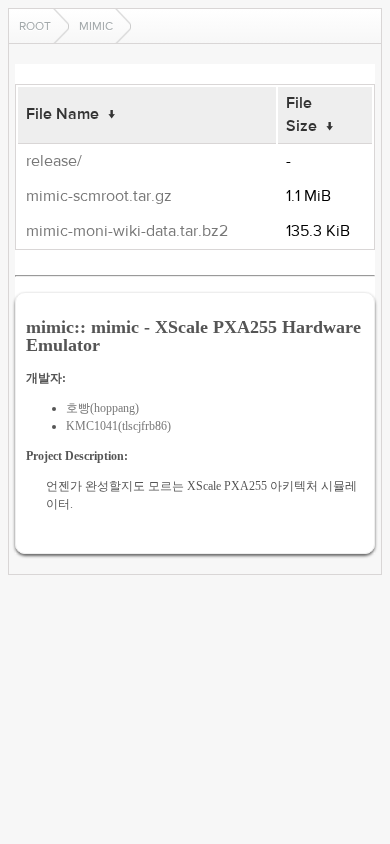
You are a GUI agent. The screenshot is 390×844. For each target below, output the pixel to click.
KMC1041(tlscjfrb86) (118, 426)
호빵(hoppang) (102, 408)
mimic (96, 26)
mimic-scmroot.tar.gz (99, 196)
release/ (54, 161)
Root (35, 26)
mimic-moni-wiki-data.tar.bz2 (127, 231)
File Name (62, 114)
